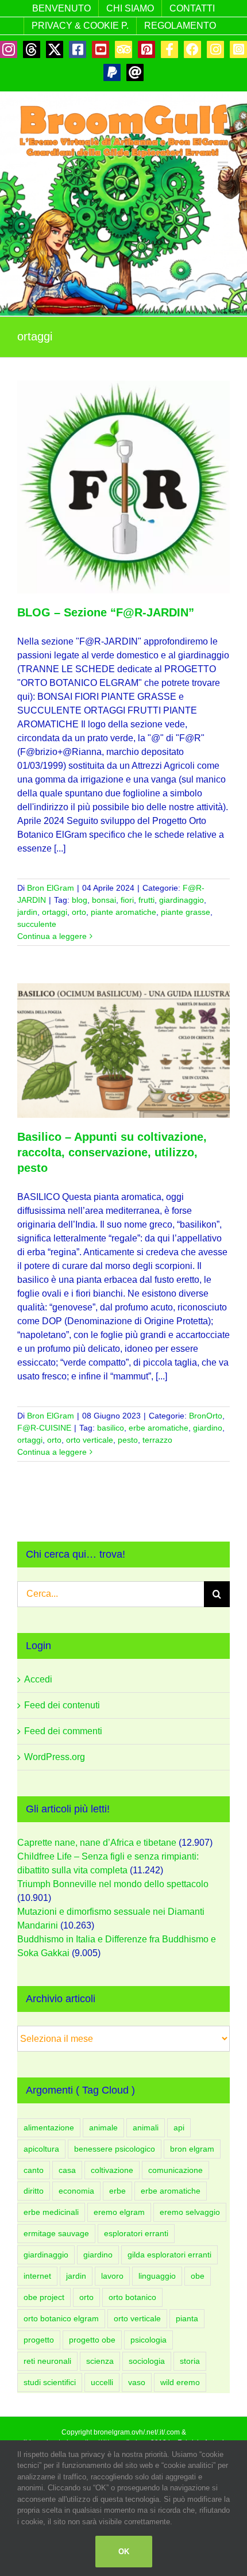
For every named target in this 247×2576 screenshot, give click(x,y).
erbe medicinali (51, 2212)
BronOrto (206, 1416)
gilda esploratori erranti (169, 2255)
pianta (187, 2318)
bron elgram (192, 2149)
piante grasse (186, 912)
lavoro (112, 2276)
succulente (37, 924)
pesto (128, 1440)
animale (103, 2127)
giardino (208, 1428)
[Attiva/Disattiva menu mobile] (224, 166)
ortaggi (55, 912)
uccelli (102, 2382)
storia (190, 2361)
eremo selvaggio (190, 2212)
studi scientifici (50, 2382)
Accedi (38, 1679)
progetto (39, 2340)
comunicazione (175, 2170)
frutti (146, 900)
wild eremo (180, 2382)
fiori (127, 900)
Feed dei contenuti (62, 1705)
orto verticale (90, 1440)
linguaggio (157, 2276)
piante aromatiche (123, 912)
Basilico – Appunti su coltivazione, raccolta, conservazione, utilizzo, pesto (112, 1152)
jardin (27, 912)
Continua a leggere (52, 936)
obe (198, 2276)
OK (124, 2552)
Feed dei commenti (63, 1731)
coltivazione (112, 2170)
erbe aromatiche (159, 1428)
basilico (111, 1428)
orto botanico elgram (61, 2318)
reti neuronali (47, 2361)
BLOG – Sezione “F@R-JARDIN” (106, 612)
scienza (100, 2361)
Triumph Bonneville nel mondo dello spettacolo (113, 1884)
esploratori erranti (136, 2233)
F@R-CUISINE (44, 1428)
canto (34, 2170)
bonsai (104, 900)
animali (146, 2127)
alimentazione (49, 2127)
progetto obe (92, 2340)
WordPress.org (55, 1757)
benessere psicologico (115, 2149)
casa (67, 2170)
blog (80, 900)
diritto (34, 2191)
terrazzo (157, 1440)
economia (76, 2191)
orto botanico (132, 2297)
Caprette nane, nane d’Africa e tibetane (97, 1843)
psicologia (148, 2340)
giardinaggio (182, 900)
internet (37, 2276)
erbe (117, 2191)
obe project (44, 2297)
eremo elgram (119, 2212)
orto (79, 912)
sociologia (147, 2361)
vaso (137, 2382)
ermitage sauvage (56, 2233)
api (179, 2127)
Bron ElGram (51, 888)
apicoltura (41, 2149)
